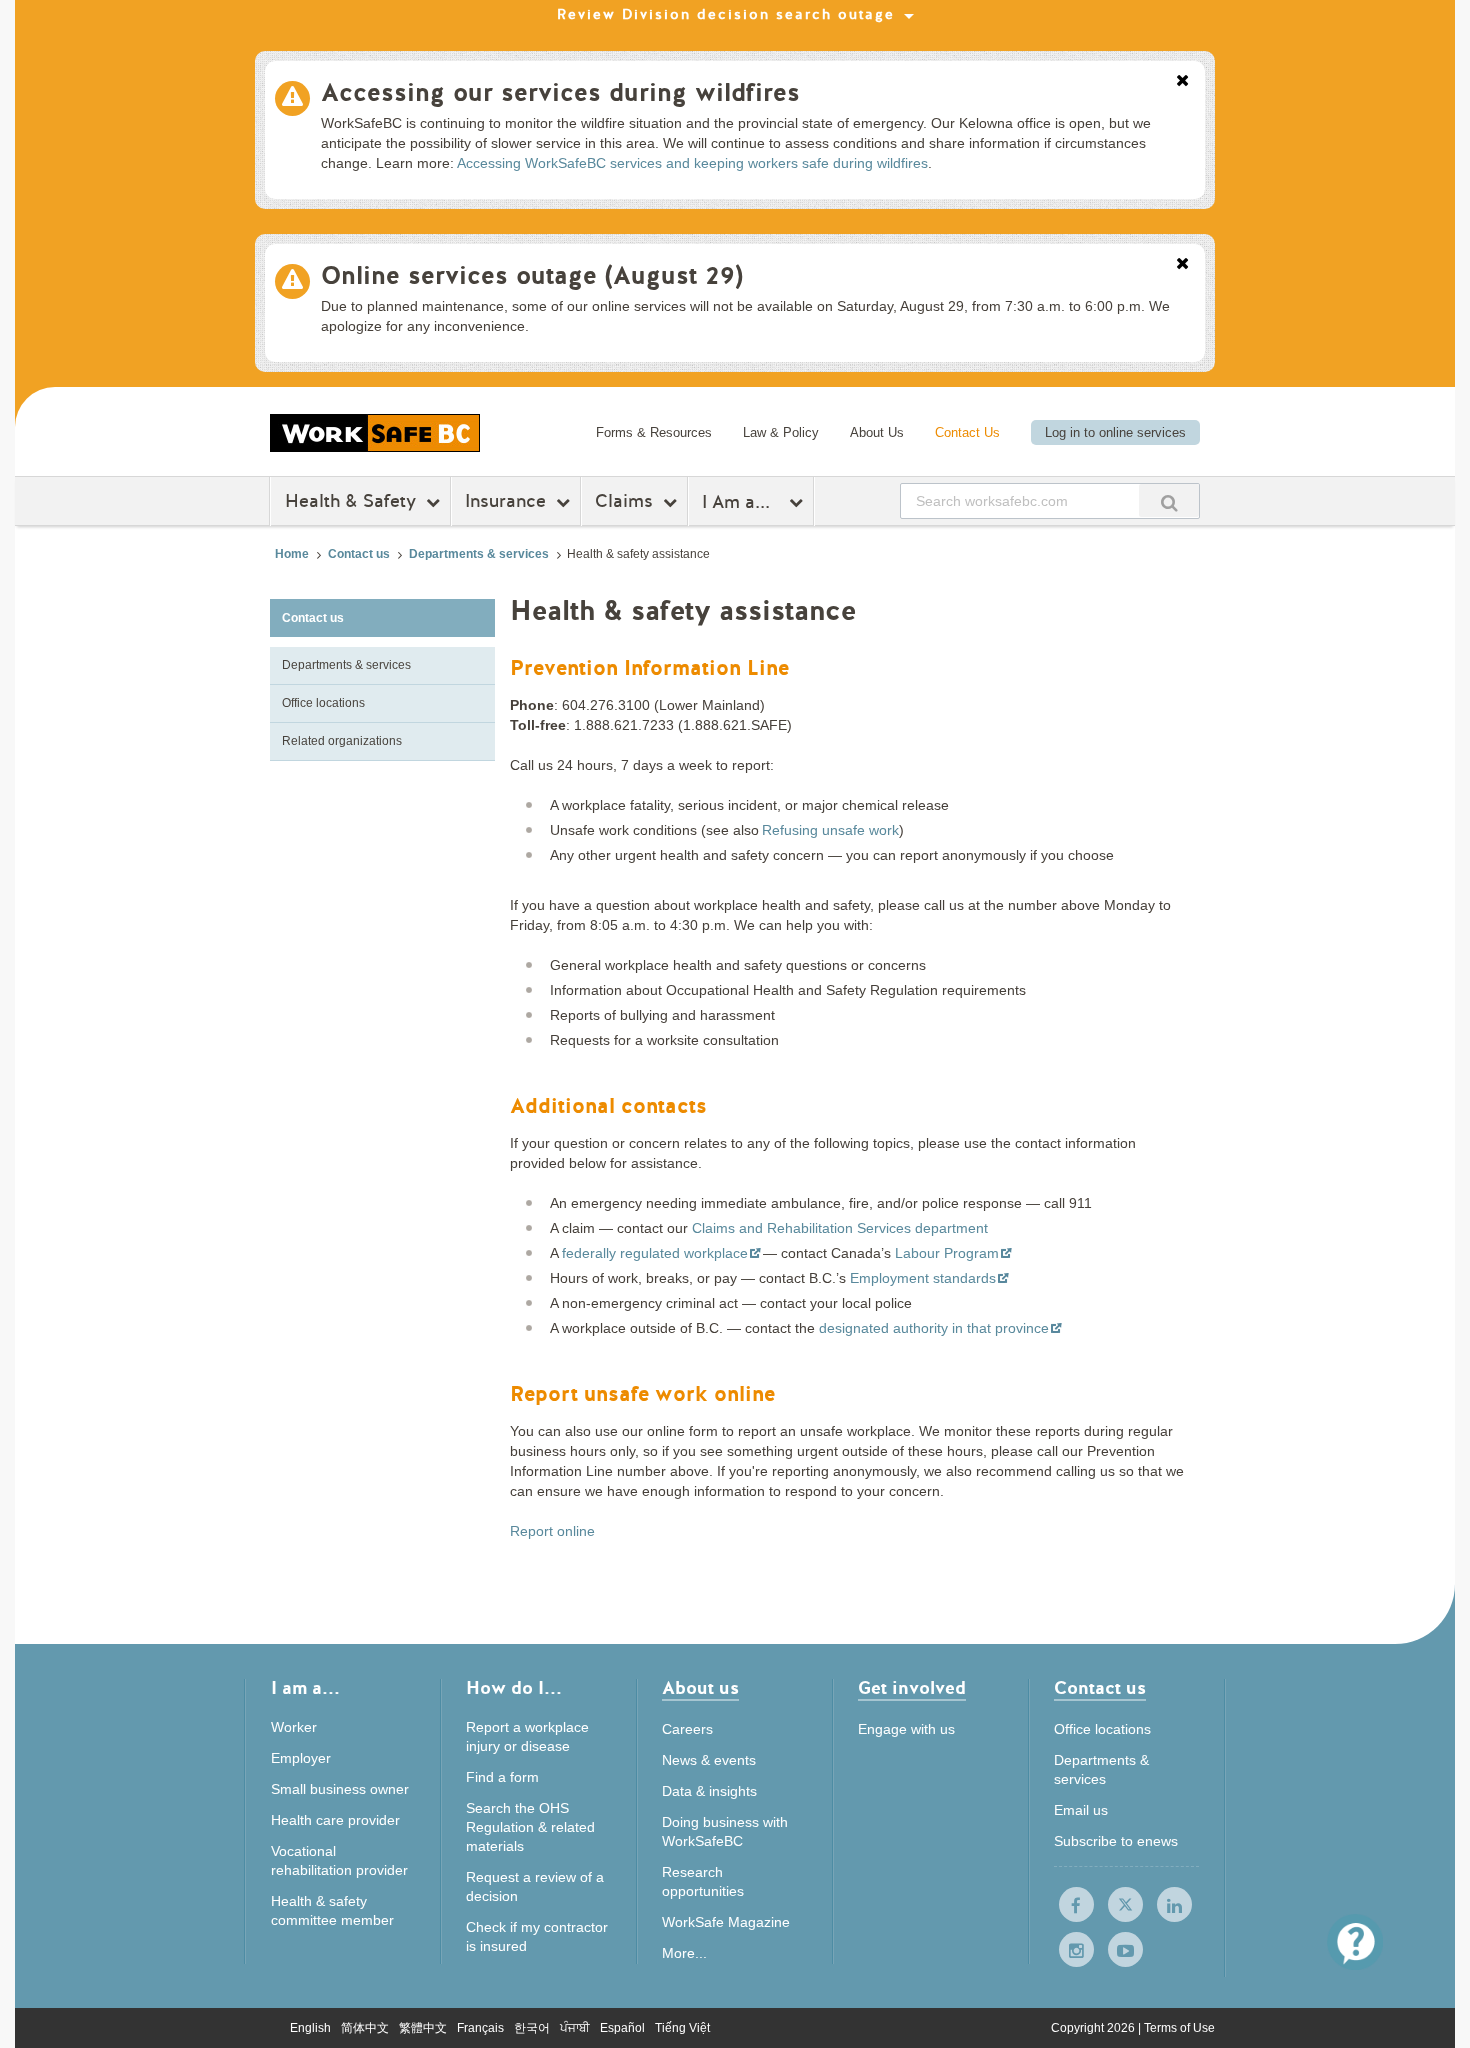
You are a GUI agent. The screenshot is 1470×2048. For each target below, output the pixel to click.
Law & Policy (781, 432)
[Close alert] (1182, 82)
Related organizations (342, 741)
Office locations (323, 703)
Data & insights (709, 1791)
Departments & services (479, 554)
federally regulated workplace (655, 1253)
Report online (552, 1531)
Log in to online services (1115, 432)
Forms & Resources (654, 432)
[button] (1355, 1942)
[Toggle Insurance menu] (565, 502)
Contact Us (967, 432)
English (310, 2028)
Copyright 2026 (1094, 2028)
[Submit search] (1169, 500)
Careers (687, 1729)
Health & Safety (350, 501)
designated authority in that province (934, 1328)
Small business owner (340, 1789)
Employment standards (923, 1278)
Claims (624, 501)
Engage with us (906, 1729)
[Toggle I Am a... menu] (798, 502)
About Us (877, 432)
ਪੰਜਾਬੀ (575, 2028)
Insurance (505, 501)
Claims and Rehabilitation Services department (840, 1228)
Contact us (359, 554)
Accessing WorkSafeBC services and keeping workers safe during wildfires (692, 163)
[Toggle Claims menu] (672, 502)
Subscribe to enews (1116, 1841)
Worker (294, 1727)
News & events (709, 1760)
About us (700, 1689)
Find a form (502, 1777)
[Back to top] (1267, 1941)
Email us (1081, 1810)
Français (480, 2028)
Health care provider (335, 1820)
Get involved (912, 1689)
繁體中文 (423, 2028)
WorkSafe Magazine (726, 1922)
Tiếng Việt (682, 2028)
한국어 (532, 2028)
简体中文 (365, 2028)
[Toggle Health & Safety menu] (435, 502)
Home (292, 554)
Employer (301, 1758)
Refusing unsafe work (830, 830)
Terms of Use (1179, 2028)
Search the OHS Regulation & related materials (530, 1827)
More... (684, 1953)
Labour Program (947, 1253)
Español (622, 2028)
